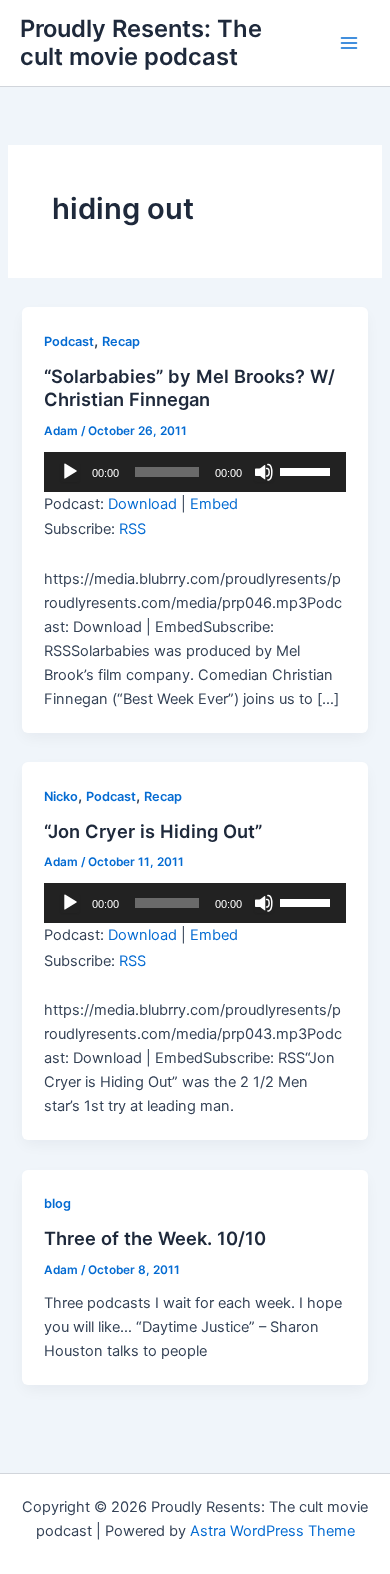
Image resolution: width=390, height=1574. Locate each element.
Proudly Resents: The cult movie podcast (141, 42)
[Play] (70, 472)
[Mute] (264, 472)
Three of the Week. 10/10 (155, 1238)
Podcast (69, 341)
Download (142, 504)
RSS (132, 529)
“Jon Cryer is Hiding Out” (153, 831)
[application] (194, 472)
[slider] (308, 470)
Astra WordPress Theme (272, 1531)
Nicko (61, 796)
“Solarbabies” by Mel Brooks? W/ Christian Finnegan (189, 388)
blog (57, 1203)
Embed (214, 504)
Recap (121, 341)
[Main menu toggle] (349, 43)
